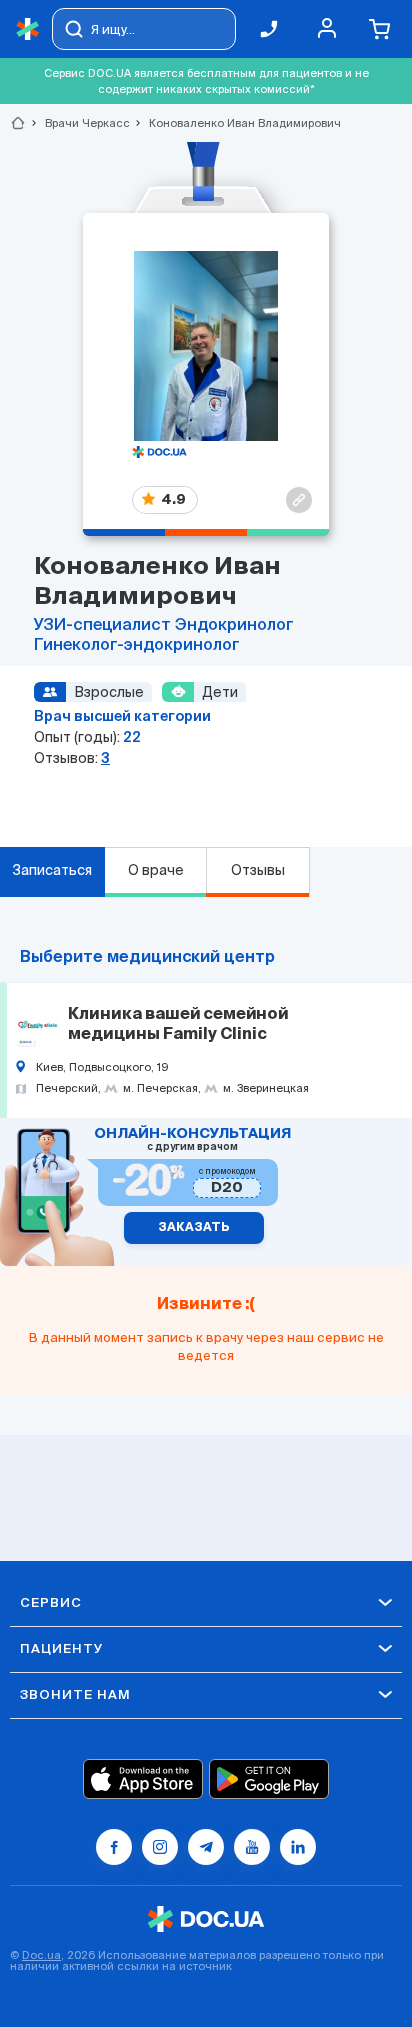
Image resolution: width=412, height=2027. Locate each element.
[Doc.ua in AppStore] (143, 1779)
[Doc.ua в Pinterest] (298, 1847)
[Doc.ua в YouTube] (252, 1847)
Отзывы (258, 870)
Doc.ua (41, 1955)
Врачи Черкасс (79, 123)
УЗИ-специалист (104, 626)
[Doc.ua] (28, 29)
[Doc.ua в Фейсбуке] (114, 1847)
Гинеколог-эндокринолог (137, 646)
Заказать (194, 1228)
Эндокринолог (234, 626)
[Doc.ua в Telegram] (206, 1847)
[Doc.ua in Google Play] (269, 1779)
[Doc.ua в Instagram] (160, 1847)
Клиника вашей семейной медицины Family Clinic (178, 1025)
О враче (156, 870)
